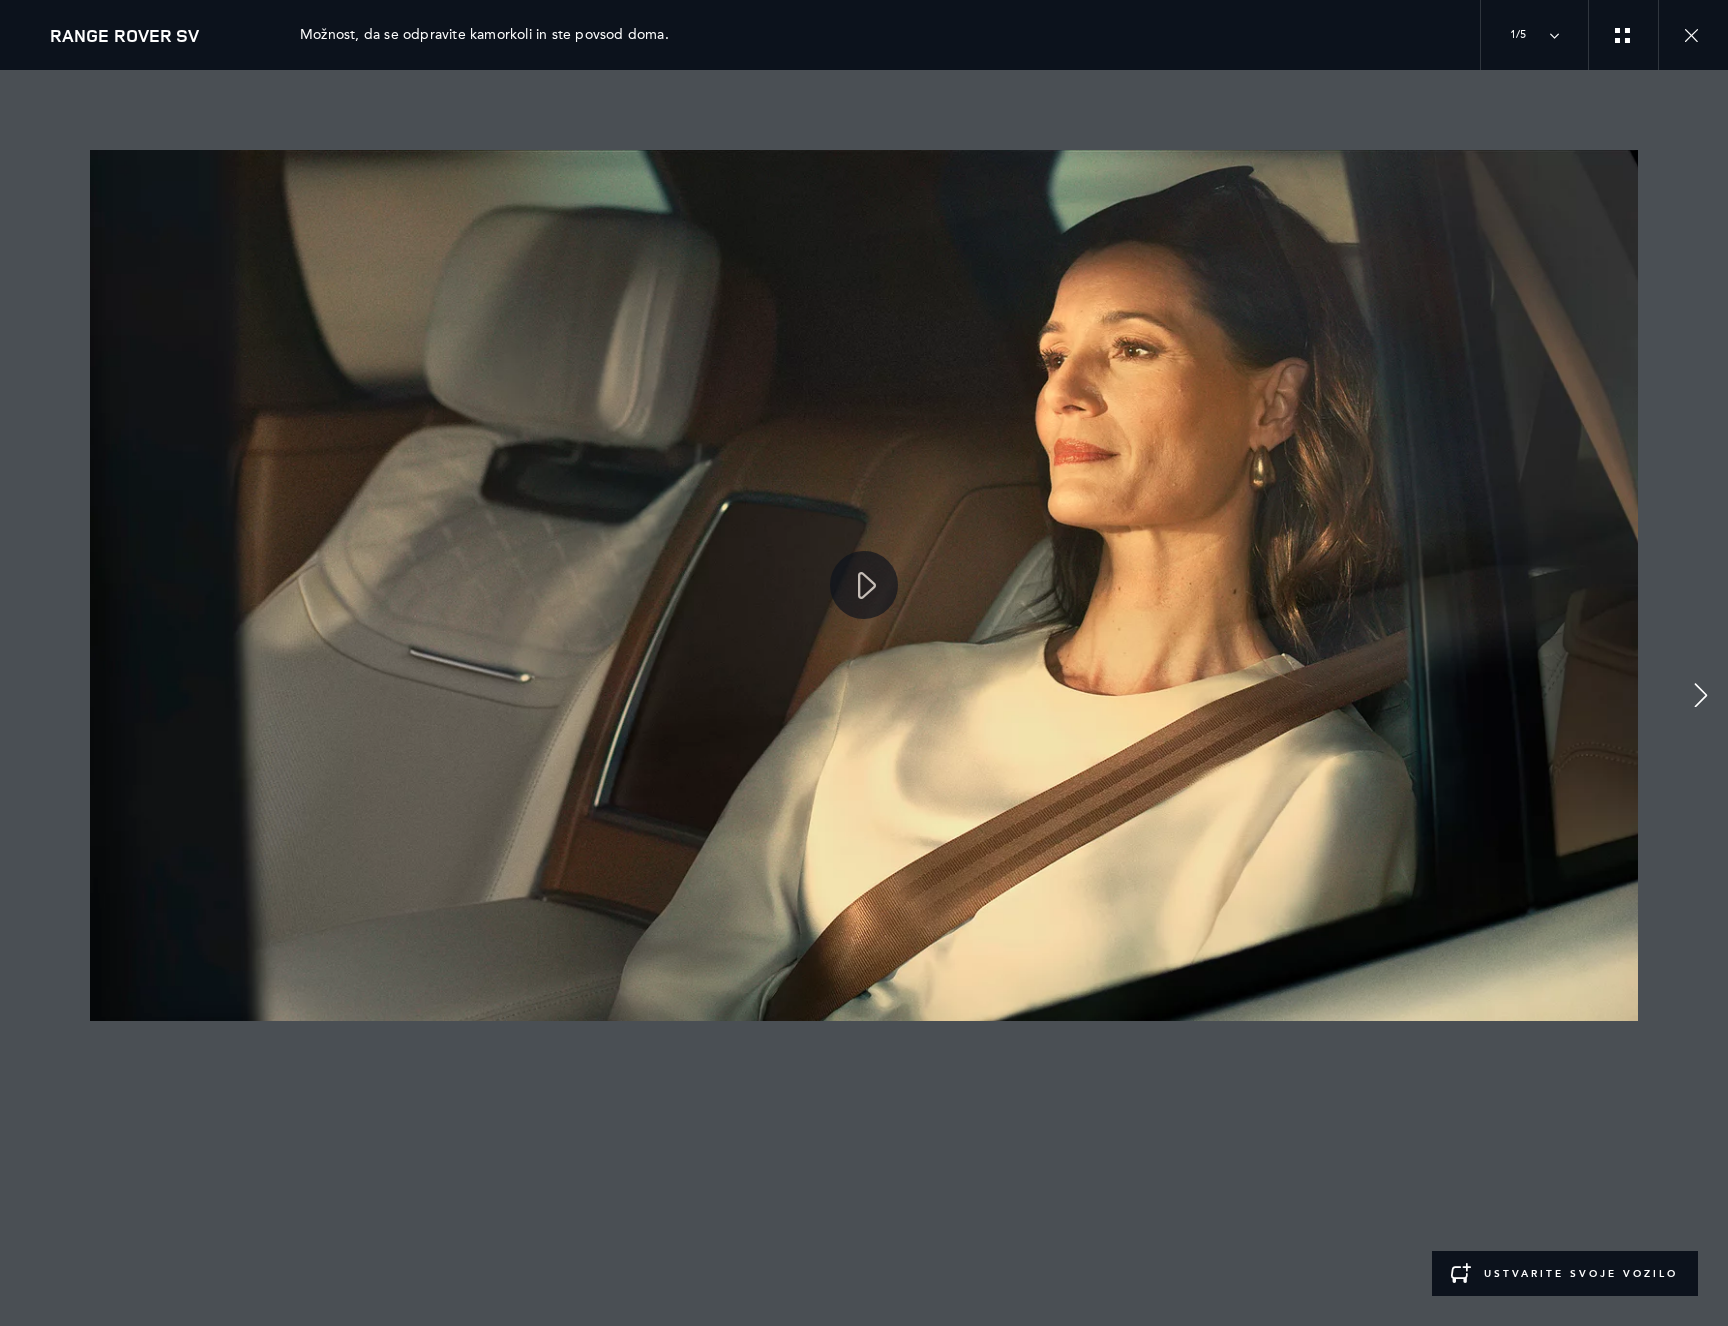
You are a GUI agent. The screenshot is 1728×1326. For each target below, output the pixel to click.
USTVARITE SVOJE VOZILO (1581, 1274)
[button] (1701, 698)
